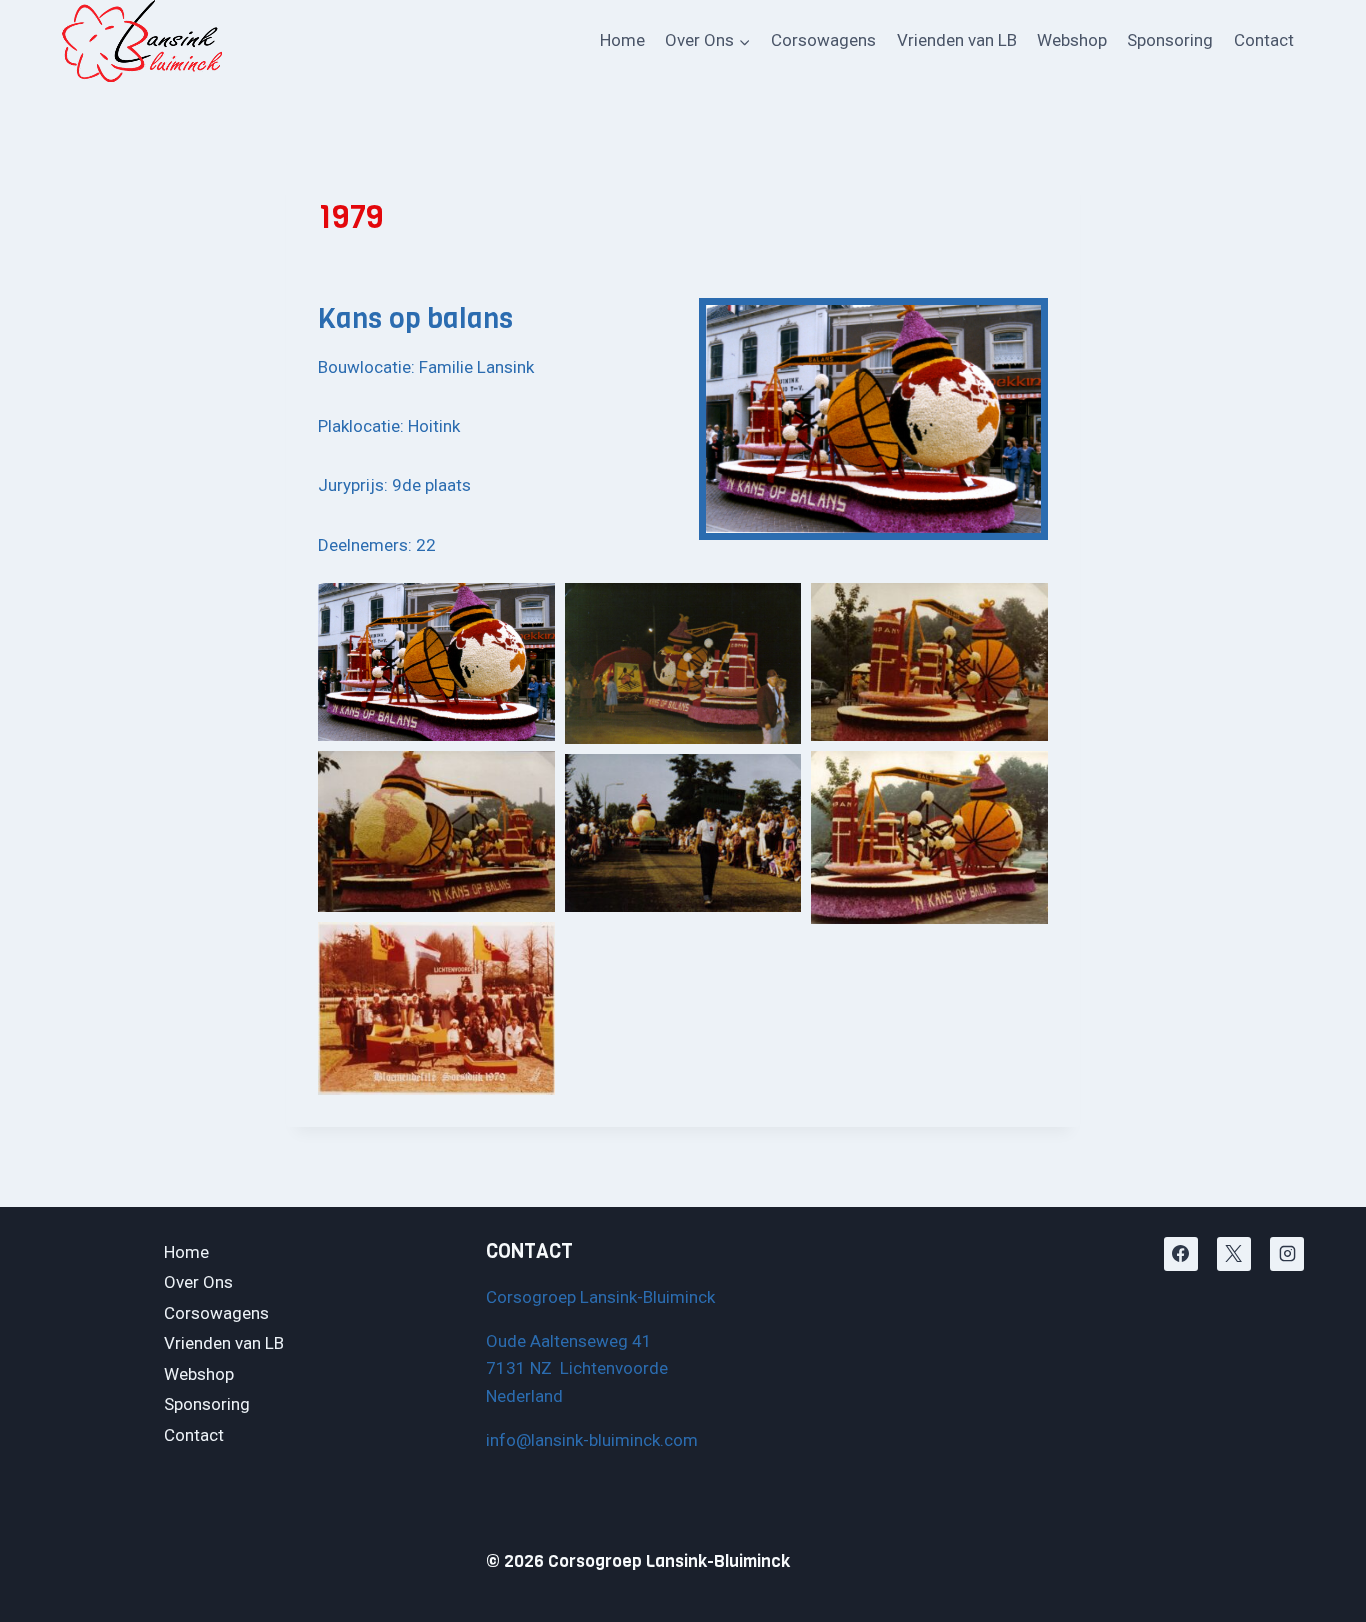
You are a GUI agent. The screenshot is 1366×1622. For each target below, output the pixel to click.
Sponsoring (1170, 40)
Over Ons (198, 1282)
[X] (1234, 1254)
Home (622, 40)
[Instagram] (1287, 1254)
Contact (1264, 40)
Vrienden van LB (957, 40)
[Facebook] (1181, 1254)
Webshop (1072, 40)
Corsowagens (823, 40)
